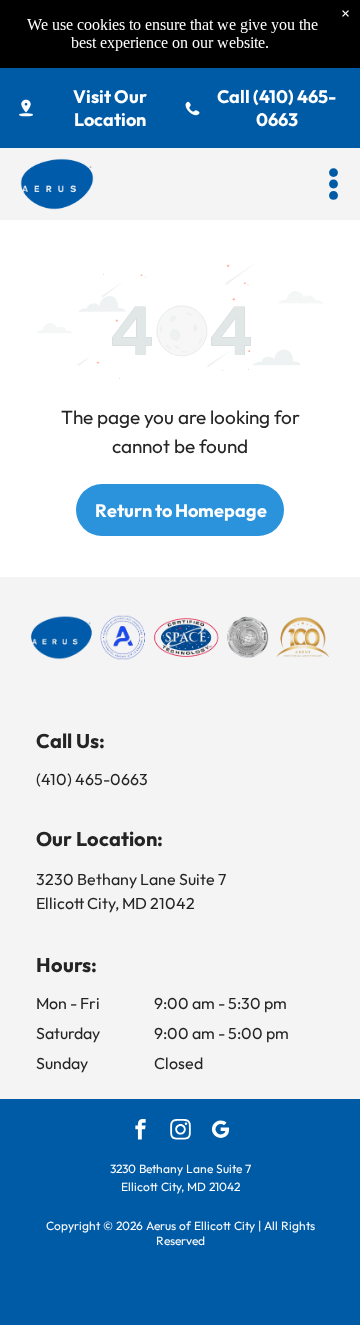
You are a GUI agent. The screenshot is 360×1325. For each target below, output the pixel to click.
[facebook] (140, 1132)
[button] (333, 184)
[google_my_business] (220, 1132)
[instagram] (180, 1132)
